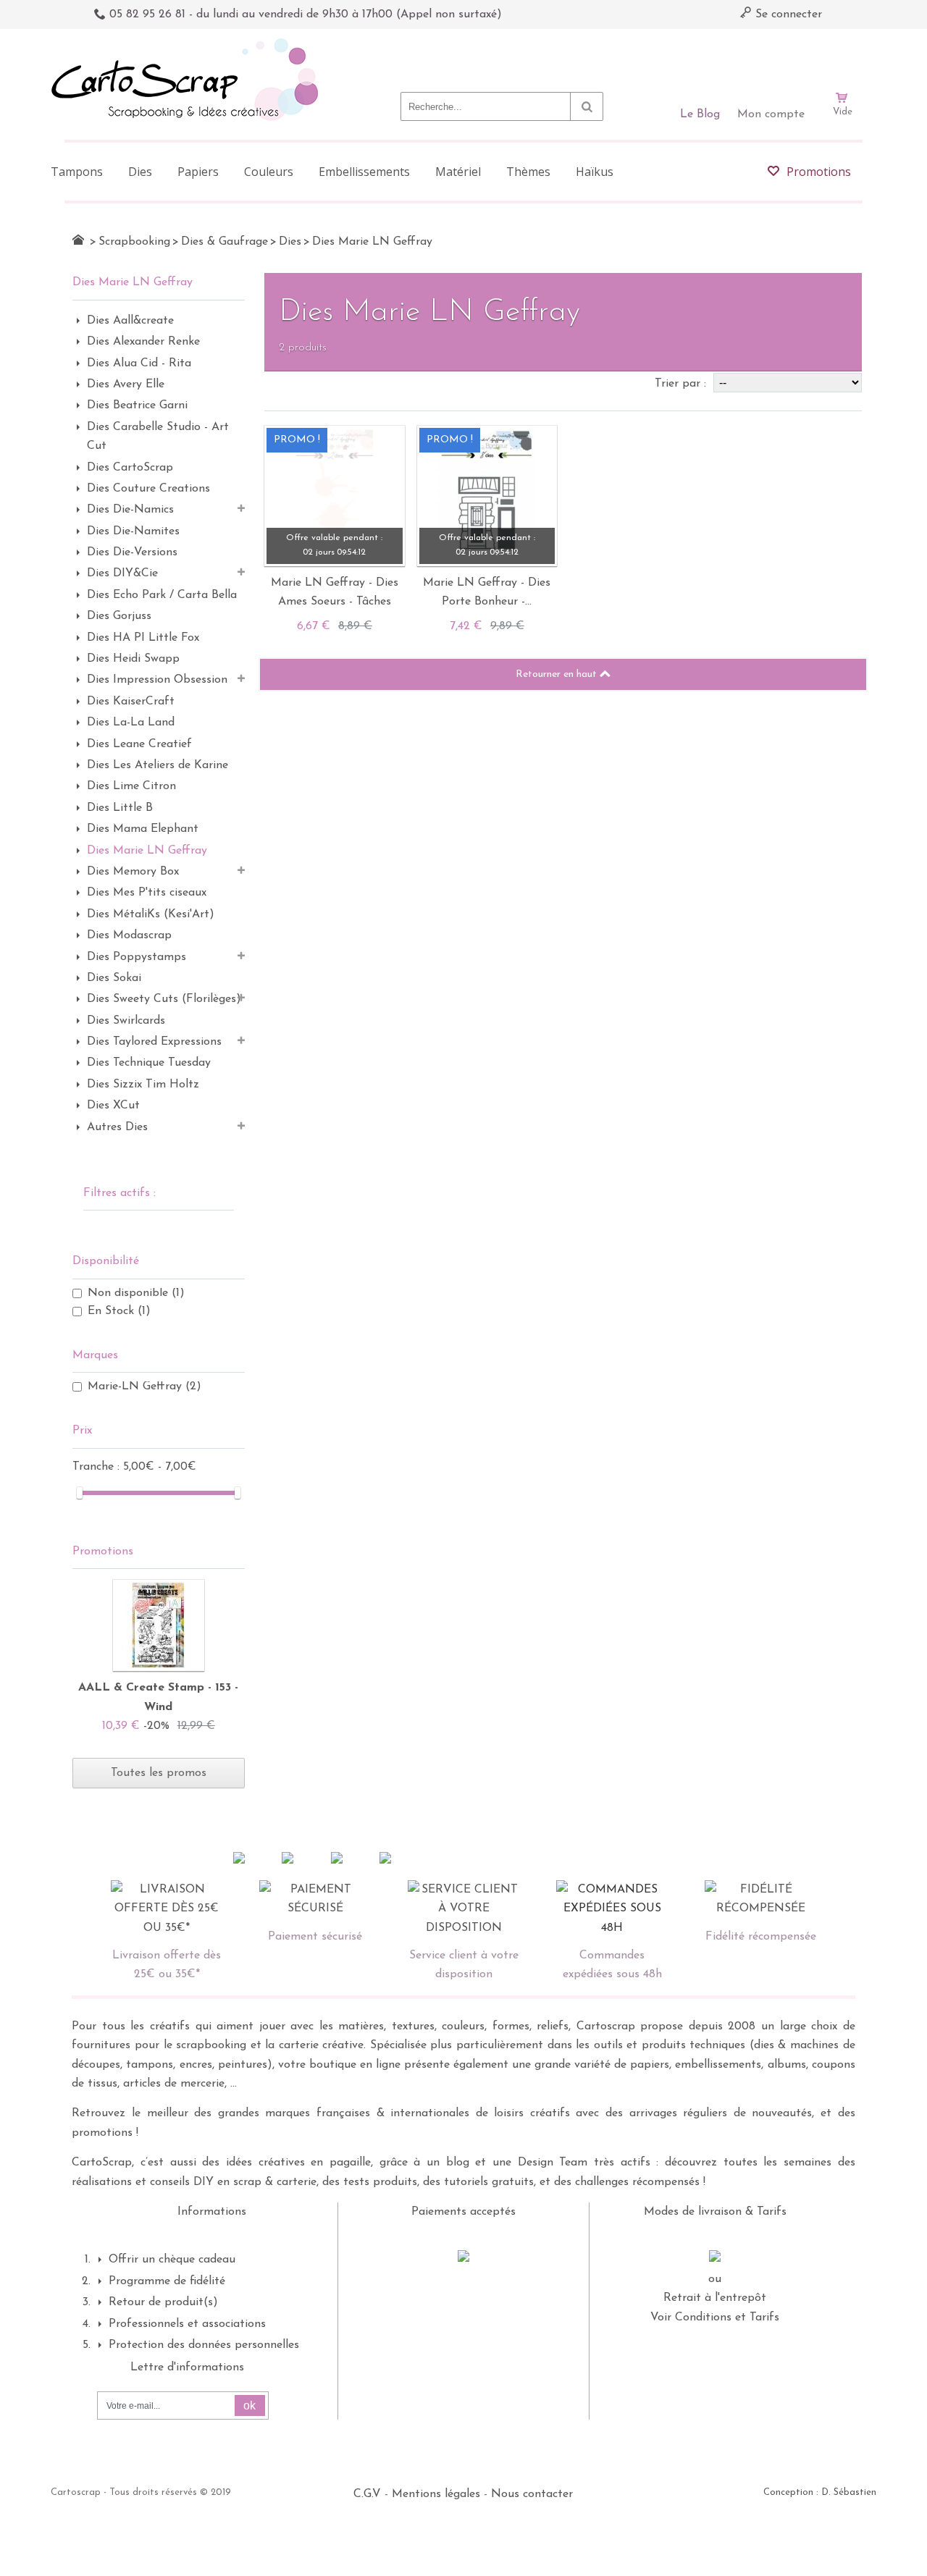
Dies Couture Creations (148, 489)
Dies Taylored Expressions (154, 1042)
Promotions (103, 1552)
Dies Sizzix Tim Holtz (143, 1085)
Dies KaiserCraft (131, 702)
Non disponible (136, 1293)
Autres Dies (117, 1127)
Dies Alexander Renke (143, 342)
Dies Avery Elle (126, 384)
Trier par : (682, 384)
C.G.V (367, 2494)
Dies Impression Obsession (157, 680)
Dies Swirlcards (126, 1021)
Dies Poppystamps (137, 957)
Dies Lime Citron (131, 786)
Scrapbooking (134, 242)
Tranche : (98, 1467)
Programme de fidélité (167, 2281)
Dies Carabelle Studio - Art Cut (158, 437)
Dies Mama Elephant (143, 829)
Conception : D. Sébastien (820, 2492)
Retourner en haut (558, 674)
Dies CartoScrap (130, 468)
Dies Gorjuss (119, 616)
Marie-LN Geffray (144, 1386)
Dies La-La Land (131, 723)
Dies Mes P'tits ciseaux (147, 893)
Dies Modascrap (129, 935)
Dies (290, 242)
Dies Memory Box (133, 872)
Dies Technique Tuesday (149, 1063)
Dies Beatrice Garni (137, 405)
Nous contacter (532, 2494)
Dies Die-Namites (133, 531)
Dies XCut (113, 1106)
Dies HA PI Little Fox (143, 638)
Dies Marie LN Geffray (147, 851)
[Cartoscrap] (189, 44)
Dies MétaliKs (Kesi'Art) (151, 914)
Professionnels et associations (187, 2324)
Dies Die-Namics (130, 510)
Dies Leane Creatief (139, 744)
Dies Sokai (114, 978)
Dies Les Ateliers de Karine (158, 765)
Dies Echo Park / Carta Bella (162, 595)
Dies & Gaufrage (225, 242)
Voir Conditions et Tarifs (715, 2318)
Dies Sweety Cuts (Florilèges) (164, 999)
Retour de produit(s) (163, 2302)
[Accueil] (78, 240)
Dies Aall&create (130, 321)
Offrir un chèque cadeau (172, 2260)
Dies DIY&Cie (122, 573)
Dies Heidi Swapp (133, 659)
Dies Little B (120, 808)
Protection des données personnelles (204, 2345)
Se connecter (787, 14)
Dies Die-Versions (132, 552)
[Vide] (842, 56)
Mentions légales (436, 2494)
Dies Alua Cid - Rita (139, 363)
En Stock (119, 1311)
